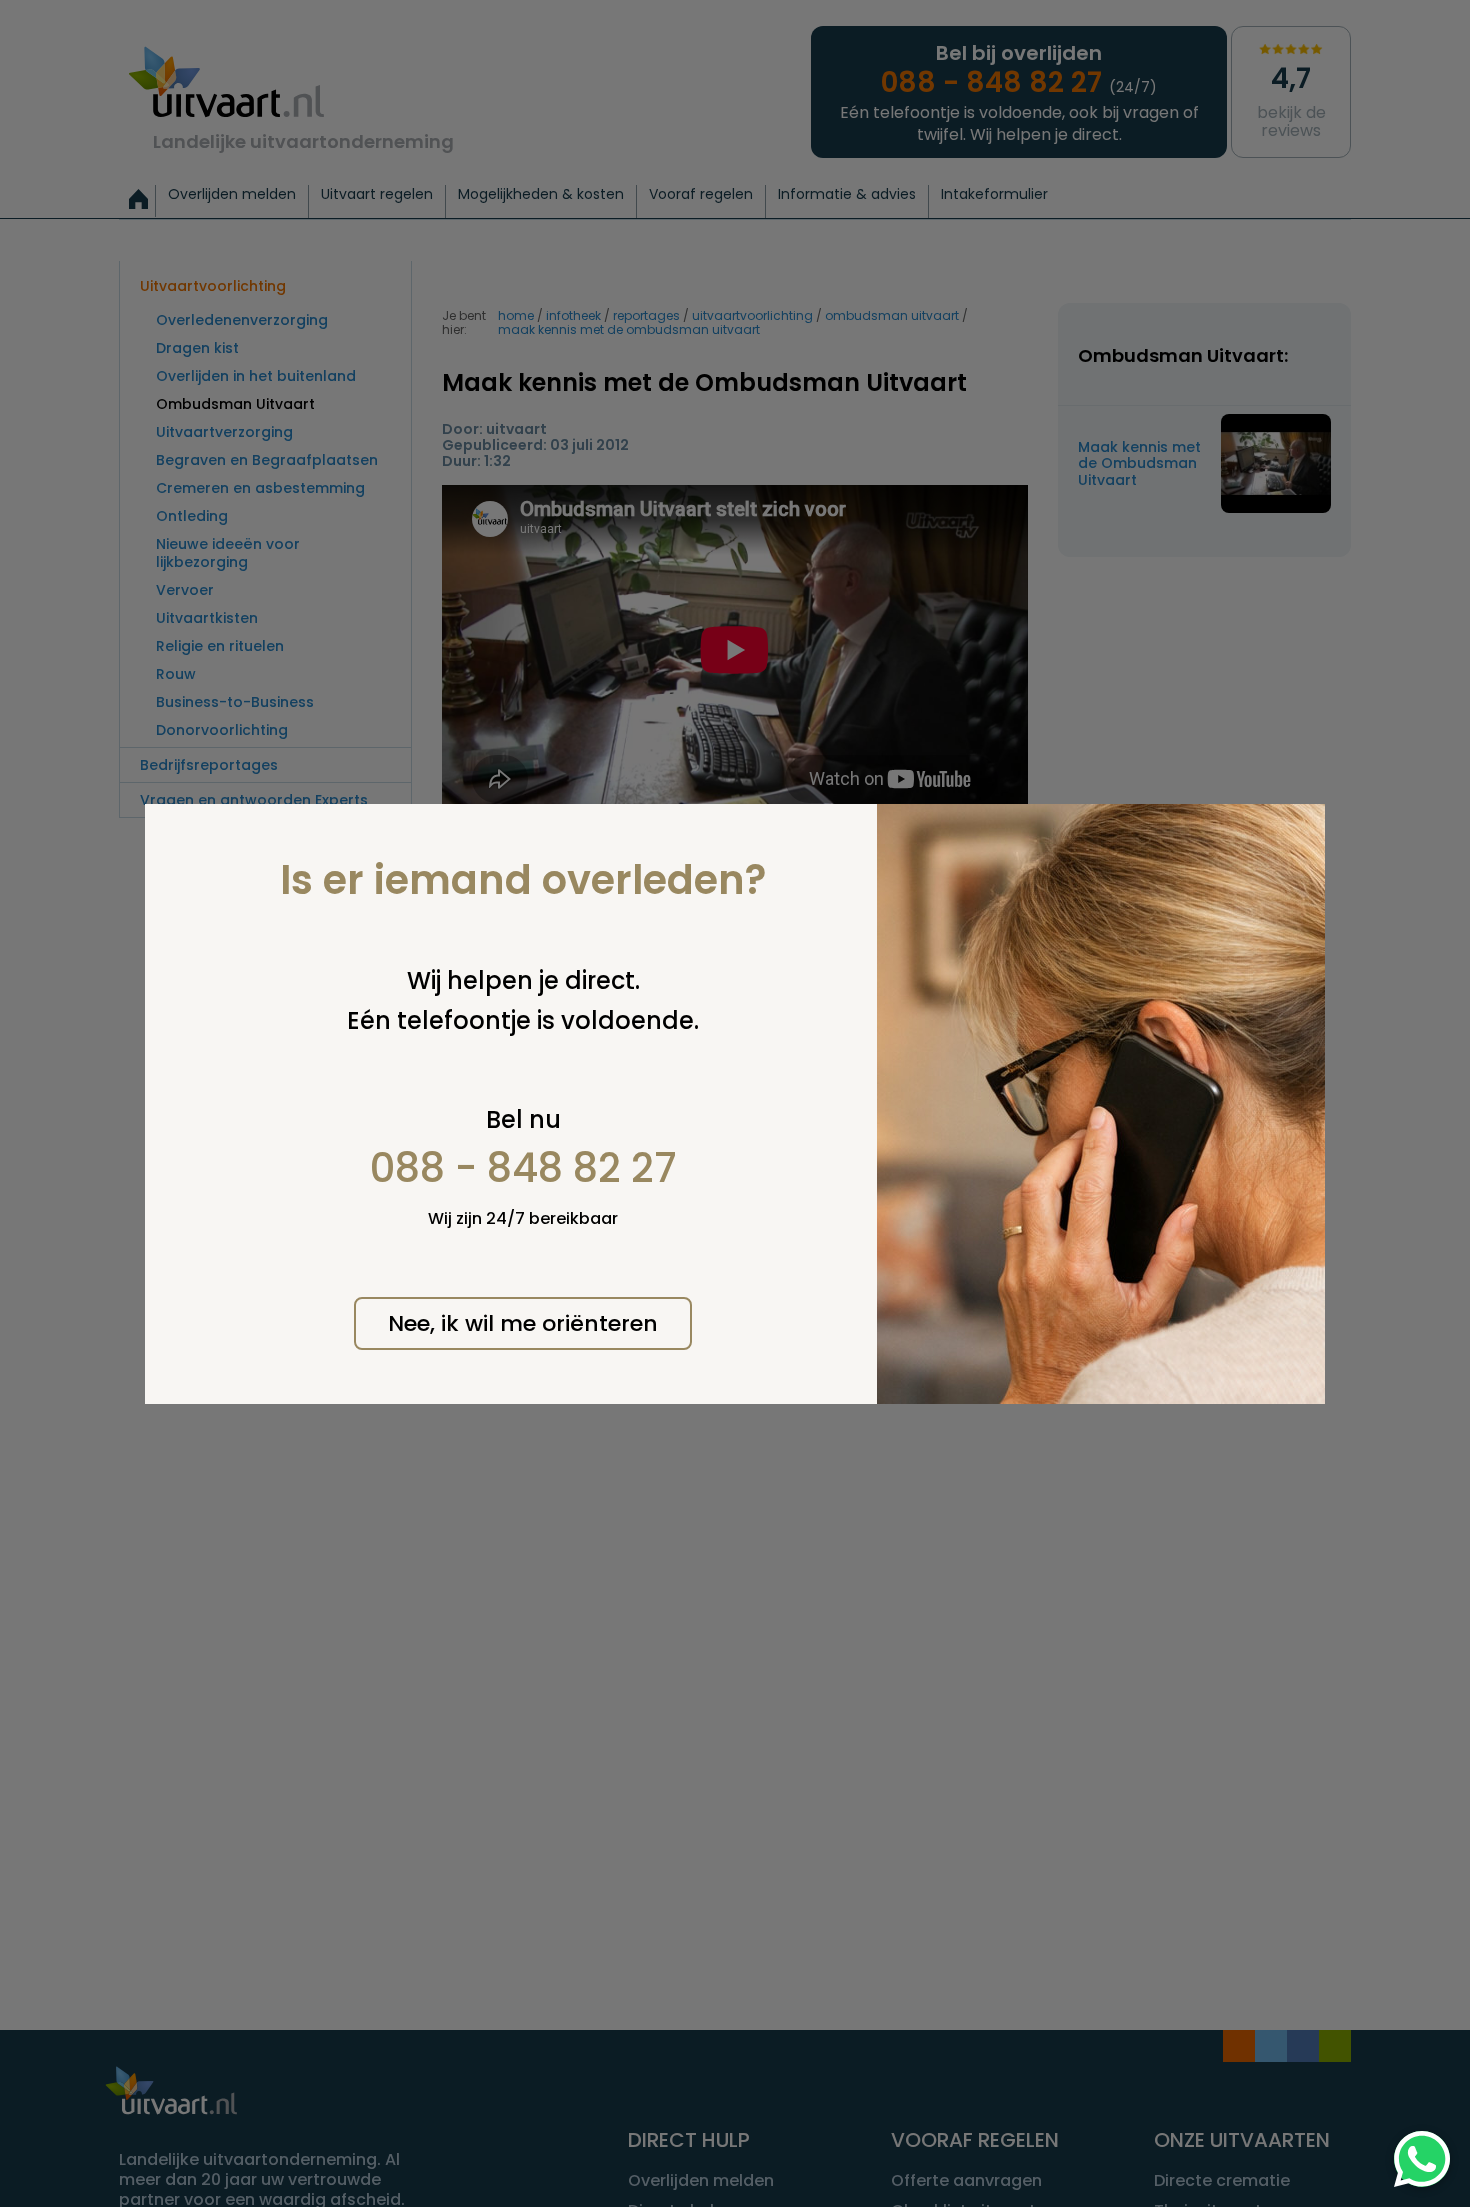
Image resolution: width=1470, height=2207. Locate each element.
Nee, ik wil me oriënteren (523, 1323)
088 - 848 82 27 (523, 1168)
